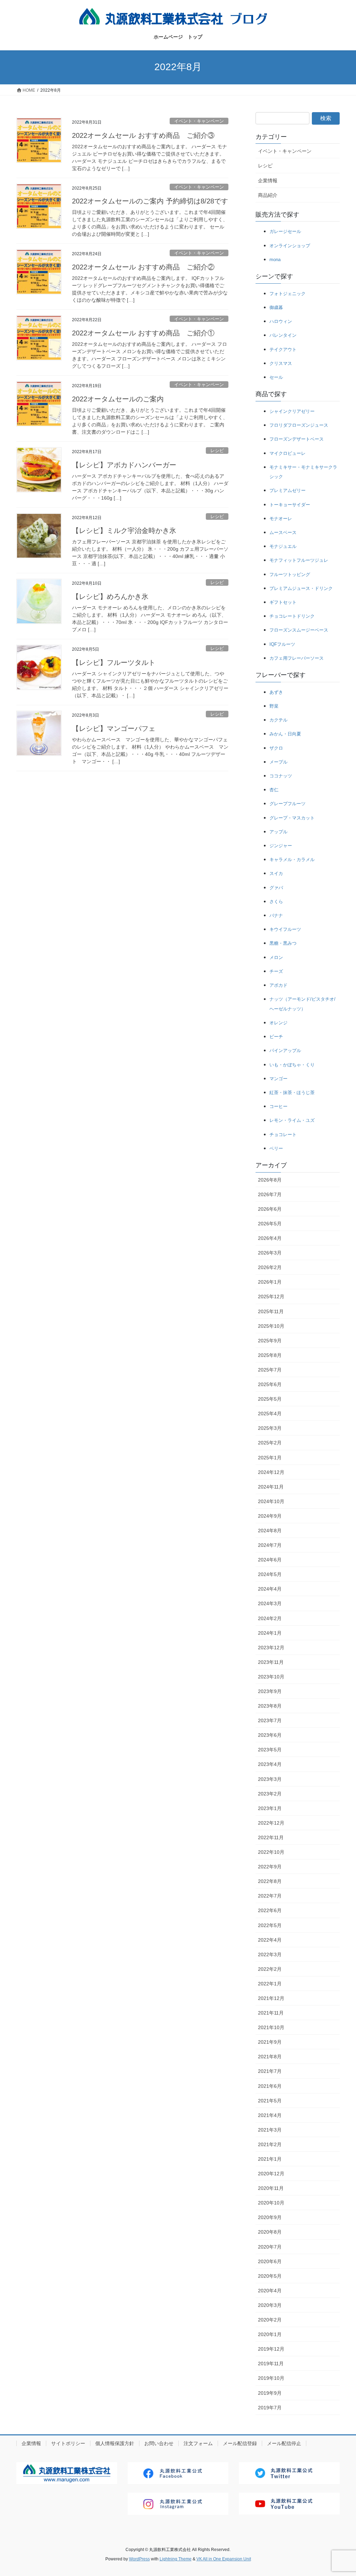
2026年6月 (270, 1209)
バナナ (276, 915)
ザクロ (276, 748)
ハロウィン (281, 321)
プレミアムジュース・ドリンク (301, 588)
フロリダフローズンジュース (299, 425)
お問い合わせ (159, 2443)
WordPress (139, 2559)
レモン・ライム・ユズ (292, 1120)
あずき (276, 692)
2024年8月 (270, 1531)
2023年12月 (271, 1648)
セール (276, 377)
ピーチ (276, 1037)
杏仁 (274, 790)
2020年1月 (270, 2334)
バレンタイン (283, 335)
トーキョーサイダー (290, 505)
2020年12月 (271, 2174)
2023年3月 (270, 1779)
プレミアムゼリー (288, 490)
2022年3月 (270, 1954)
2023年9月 (270, 1691)
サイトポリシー (68, 2443)
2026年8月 (270, 1180)
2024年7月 (270, 1545)
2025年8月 (270, 1355)
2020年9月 (270, 2217)
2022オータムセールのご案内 (118, 399)
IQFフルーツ (282, 644)
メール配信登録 (240, 2443)
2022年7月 (270, 1896)
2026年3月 (270, 1253)
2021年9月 (270, 2042)
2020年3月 (270, 2305)
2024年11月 (271, 1487)
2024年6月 (270, 1560)
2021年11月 (271, 2013)
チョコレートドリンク (292, 616)
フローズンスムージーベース (299, 630)
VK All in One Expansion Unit (224, 2559)
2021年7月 (270, 2071)
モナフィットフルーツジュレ (299, 560)
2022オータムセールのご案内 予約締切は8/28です (150, 201)
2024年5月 (270, 1574)
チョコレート (283, 1135)
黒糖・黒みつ (283, 943)
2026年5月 (270, 1224)
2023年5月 (270, 1750)
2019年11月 (271, 2364)
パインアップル (285, 1051)
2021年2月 (270, 2144)
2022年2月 (270, 1969)
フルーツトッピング (290, 574)
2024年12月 (271, 1472)
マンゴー (278, 1079)
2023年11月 (271, 1662)
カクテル (278, 720)
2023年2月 (270, 1794)
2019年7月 (270, 2408)
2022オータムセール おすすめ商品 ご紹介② (143, 267)
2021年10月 (271, 2027)
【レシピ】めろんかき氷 (110, 597)
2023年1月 (270, 1808)
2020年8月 (270, 2232)
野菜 (274, 706)
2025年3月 (270, 1428)
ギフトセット (283, 602)
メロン (276, 957)
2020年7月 (270, 2247)
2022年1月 (270, 1984)
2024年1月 (270, 1633)
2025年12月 (271, 1297)
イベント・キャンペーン (199, 121)
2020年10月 (271, 2203)
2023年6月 (270, 1735)
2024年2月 (270, 1618)
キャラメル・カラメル (292, 860)
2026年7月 (270, 1194)
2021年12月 (271, 1998)
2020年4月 (270, 2291)
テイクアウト (283, 349)
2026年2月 (270, 1267)
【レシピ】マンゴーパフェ (114, 728)
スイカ (276, 873)
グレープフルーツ (288, 804)
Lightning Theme (176, 2559)
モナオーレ (281, 519)
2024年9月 (270, 1516)
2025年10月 (271, 1326)
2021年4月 (270, 2115)
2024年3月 (270, 1603)
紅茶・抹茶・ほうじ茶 (292, 1093)
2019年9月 (270, 2393)
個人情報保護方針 (115, 2443)
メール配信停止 (284, 2443)
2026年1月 (270, 1282)
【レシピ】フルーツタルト (114, 662)
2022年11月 (271, 1837)
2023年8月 (270, 1706)
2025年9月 (270, 1341)
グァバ (276, 888)
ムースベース (283, 532)
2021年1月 (270, 2159)
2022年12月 (271, 1823)
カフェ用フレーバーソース (297, 658)
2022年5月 (270, 1925)
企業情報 (268, 181)
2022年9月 (270, 1867)
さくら (276, 902)
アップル (278, 832)
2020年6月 (270, 2261)
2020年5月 (270, 2276)
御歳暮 (276, 307)
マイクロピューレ (288, 453)
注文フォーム (198, 2443)
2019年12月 (271, 2349)
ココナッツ (281, 776)
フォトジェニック (288, 294)
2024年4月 (270, 1589)
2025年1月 (270, 1458)
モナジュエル (283, 546)
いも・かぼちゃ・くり (292, 1065)
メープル (278, 762)
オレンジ (278, 1023)
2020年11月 (271, 2188)
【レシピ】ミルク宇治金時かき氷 (124, 531)
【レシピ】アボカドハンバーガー (124, 465)
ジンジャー (281, 846)
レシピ (217, 451)
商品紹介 (268, 195)
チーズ (276, 971)
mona (275, 260)
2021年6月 (270, 2086)
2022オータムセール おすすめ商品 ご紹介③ (143, 135)
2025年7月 (270, 1370)
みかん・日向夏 (285, 734)
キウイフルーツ (285, 929)
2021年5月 (270, 2101)
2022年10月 (271, 1852)
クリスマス (281, 363)
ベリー (276, 1148)
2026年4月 (270, 1238)
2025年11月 (271, 1311)
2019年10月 (271, 2378)
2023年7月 (270, 1720)
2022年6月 (270, 1910)
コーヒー (278, 1106)
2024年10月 (271, 1501)
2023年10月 (271, 1677)
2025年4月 (270, 1414)
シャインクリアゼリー (292, 411)
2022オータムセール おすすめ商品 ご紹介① (143, 333)
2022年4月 (270, 1940)
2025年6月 (270, 1384)
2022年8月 (270, 1881)
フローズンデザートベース (297, 439)
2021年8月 (270, 2057)
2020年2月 (270, 2320)
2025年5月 (270, 1399)
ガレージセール (285, 231)
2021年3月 (270, 2130)
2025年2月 (270, 1443)
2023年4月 (270, 1764)
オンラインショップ (290, 246)
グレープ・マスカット (292, 818)
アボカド (278, 985)
